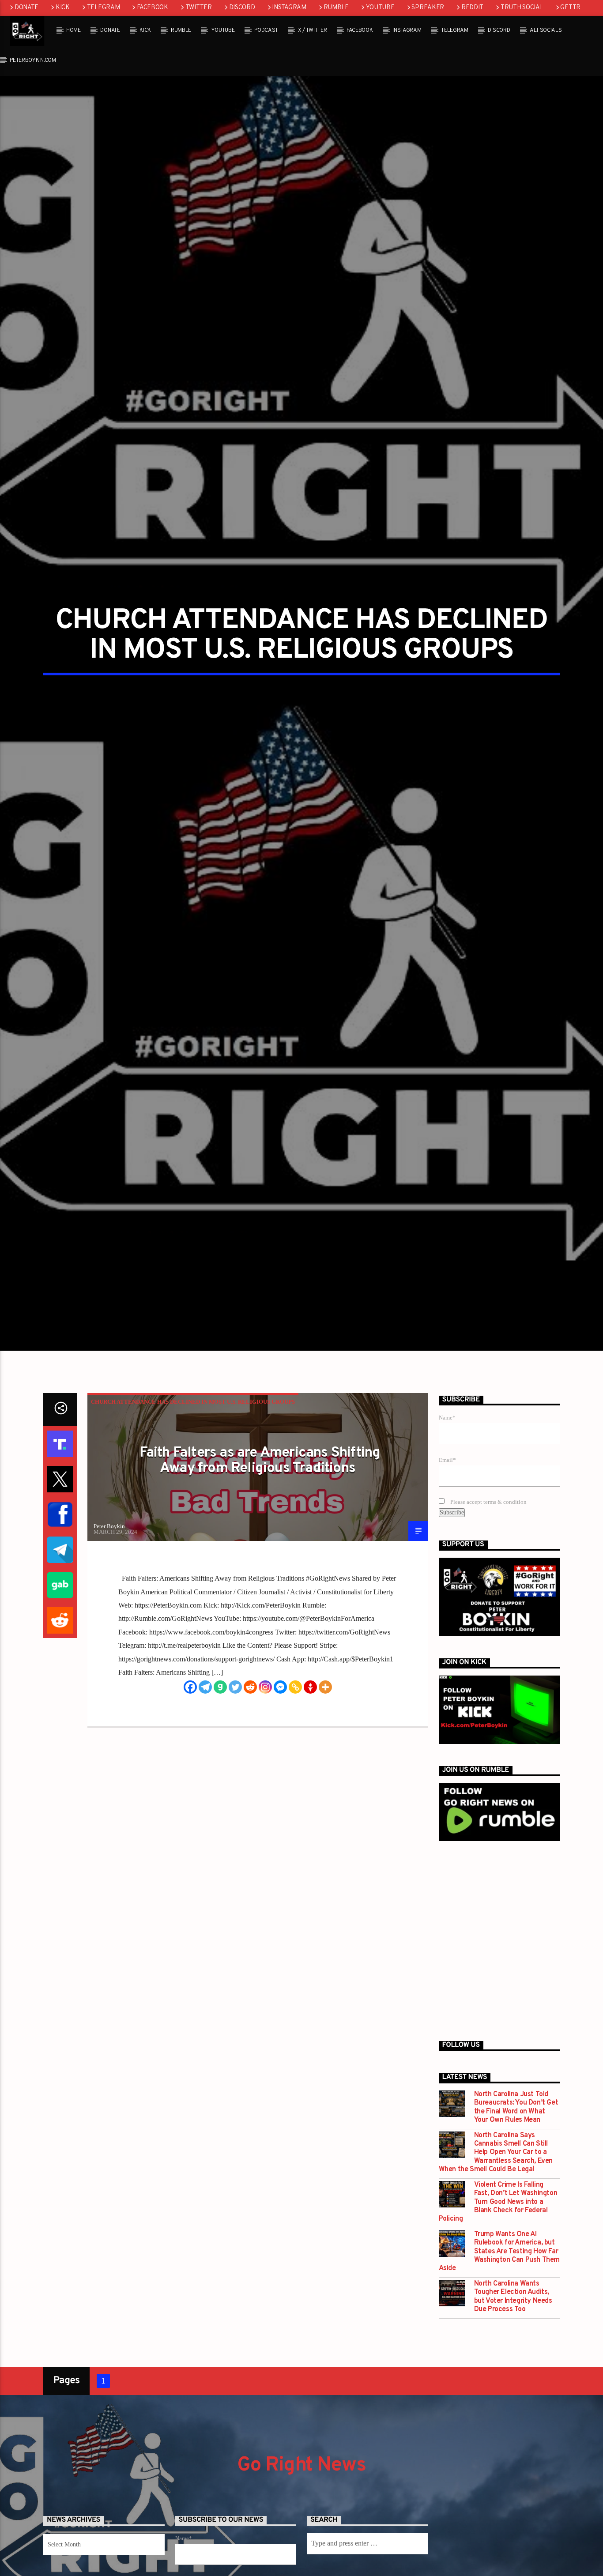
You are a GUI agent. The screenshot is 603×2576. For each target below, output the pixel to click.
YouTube (380, 8)
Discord (242, 8)
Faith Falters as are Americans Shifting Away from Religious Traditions (260, 1573)
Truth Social (522, 8)
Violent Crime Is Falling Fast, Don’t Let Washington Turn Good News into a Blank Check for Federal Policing (498, 2314)
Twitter (199, 8)
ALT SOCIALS (546, 30)
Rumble (336, 8)
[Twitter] (235, 1799)
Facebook (153, 8)
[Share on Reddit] (60, 1732)
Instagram (289, 8)
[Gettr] (310, 1799)
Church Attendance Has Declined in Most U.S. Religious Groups (193, 1514)
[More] (325, 1799)
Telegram (104, 8)
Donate (26, 8)
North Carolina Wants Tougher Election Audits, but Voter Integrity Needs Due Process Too (513, 2409)
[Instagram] (265, 1799)
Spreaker (428, 8)
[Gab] (220, 1799)
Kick (63, 8)
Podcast (266, 30)
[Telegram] (205, 1799)
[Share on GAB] (60, 1697)
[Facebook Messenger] (280, 1799)
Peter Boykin (109, 1638)
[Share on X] (60, 1591)
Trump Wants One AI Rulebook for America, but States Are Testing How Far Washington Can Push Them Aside (499, 2364)
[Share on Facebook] (60, 1626)
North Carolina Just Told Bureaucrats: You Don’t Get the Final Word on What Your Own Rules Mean (516, 2220)
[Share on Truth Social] (60, 1555)
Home (73, 30)
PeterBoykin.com (33, 60)
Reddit (472, 8)
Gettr (570, 8)
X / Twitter (312, 30)
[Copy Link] (295, 1799)
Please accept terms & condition (488, 1614)
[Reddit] (250, 1799)
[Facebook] (190, 1799)
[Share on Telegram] (60, 1661)
